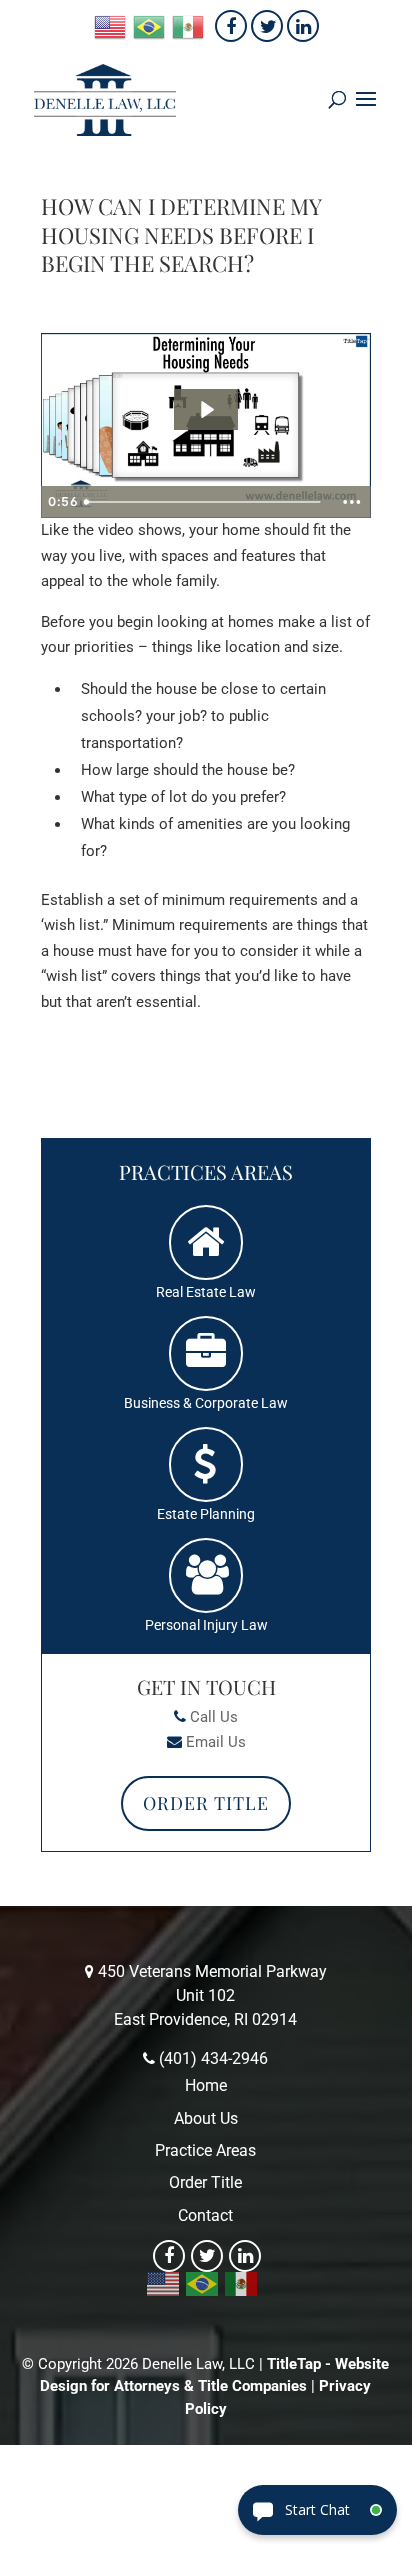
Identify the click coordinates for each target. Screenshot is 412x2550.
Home (206, 2085)
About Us (206, 2118)
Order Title (206, 1803)
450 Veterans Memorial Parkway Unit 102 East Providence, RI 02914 (212, 1995)
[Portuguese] (150, 25)
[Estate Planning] (206, 1465)
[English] (111, 25)
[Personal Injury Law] (206, 1576)
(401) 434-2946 (213, 2058)
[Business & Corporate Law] (206, 1354)
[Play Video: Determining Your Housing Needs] (206, 409)
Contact (205, 2215)
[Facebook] (231, 26)
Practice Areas (205, 2150)
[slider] (204, 502)
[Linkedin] (303, 26)
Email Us (216, 1742)
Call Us (214, 1717)
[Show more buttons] (352, 502)
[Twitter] (267, 26)
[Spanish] (189, 25)
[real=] (206, 1243)
